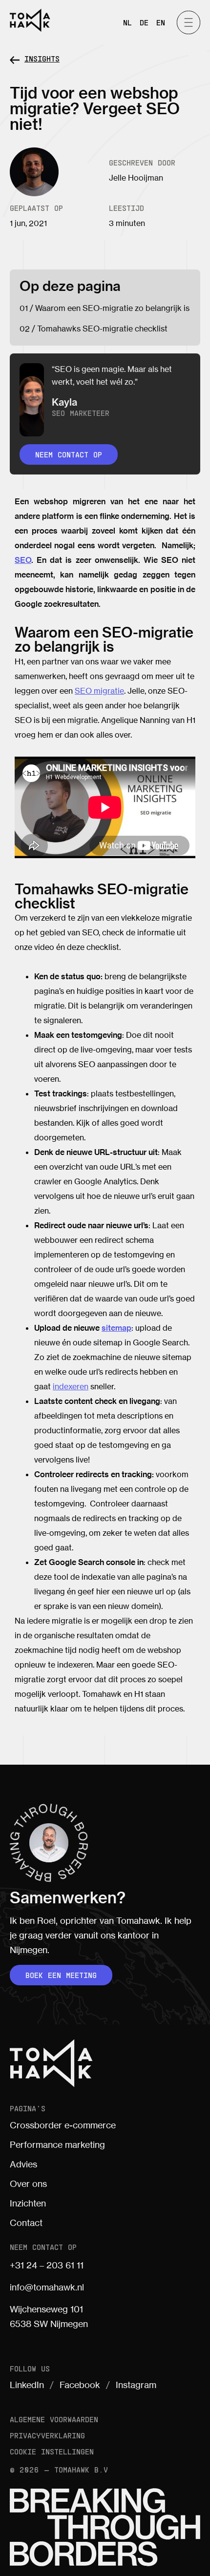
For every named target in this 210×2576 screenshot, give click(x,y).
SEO (23, 560)
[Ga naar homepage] (30, 20)
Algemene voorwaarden (54, 2419)
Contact (26, 2223)
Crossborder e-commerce (63, 2125)
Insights (42, 58)
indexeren (71, 1386)
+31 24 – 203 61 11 (47, 2265)
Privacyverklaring (47, 2435)
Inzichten (28, 2203)
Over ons (28, 2184)
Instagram (136, 2385)
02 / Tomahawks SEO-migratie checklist (94, 329)
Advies (23, 2164)
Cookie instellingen (52, 2451)
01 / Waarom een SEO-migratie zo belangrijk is (105, 308)
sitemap (116, 1328)
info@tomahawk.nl (47, 2287)
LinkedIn (27, 2385)
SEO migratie (99, 691)
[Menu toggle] (189, 22)
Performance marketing (57, 2144)
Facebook (80, 2385)
